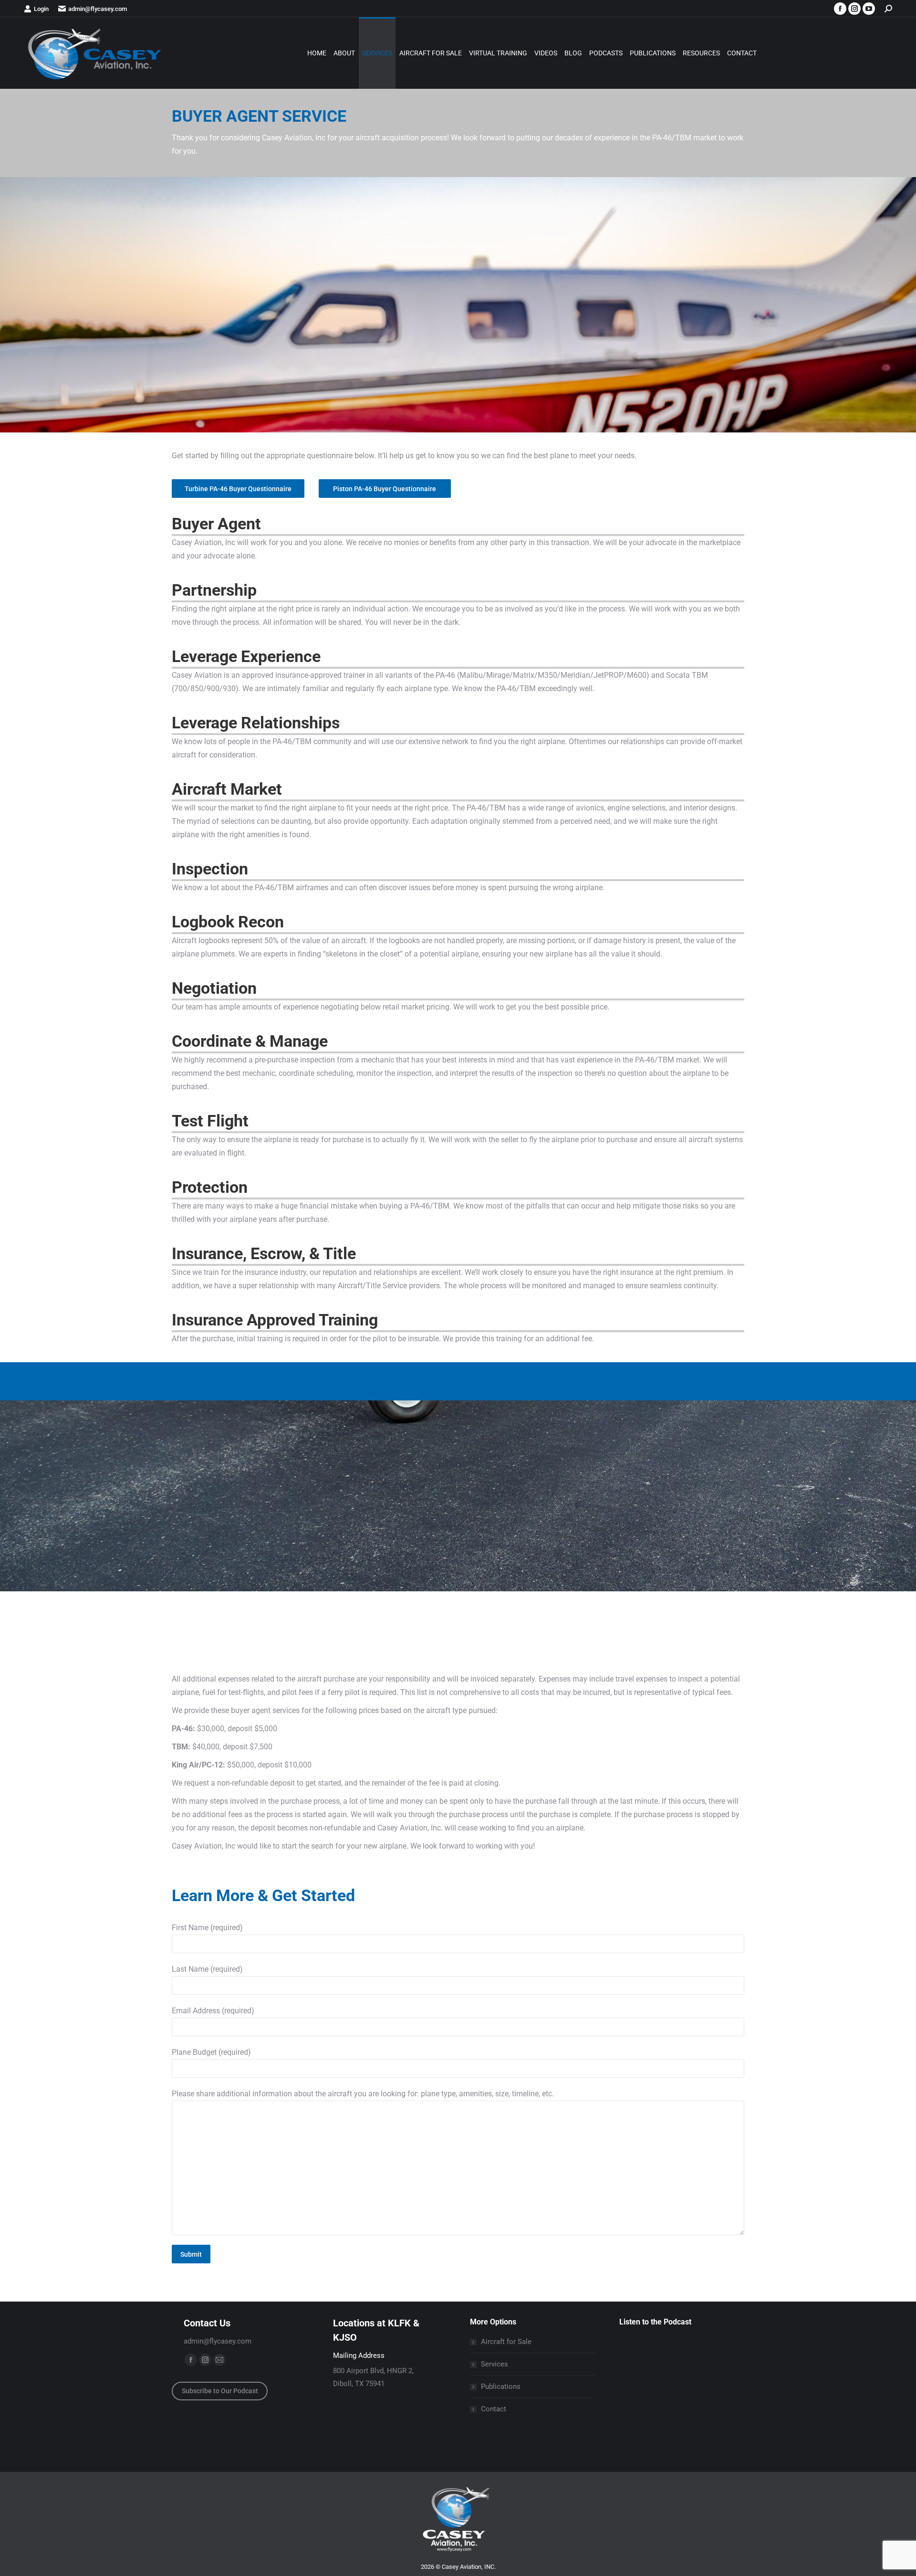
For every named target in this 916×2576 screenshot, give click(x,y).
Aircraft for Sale (506, 2342)
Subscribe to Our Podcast (220, 2391)
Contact (494, 2409)
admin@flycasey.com (98, 9)
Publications (501, 2387)
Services (494, 2364)
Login (41, 9)
